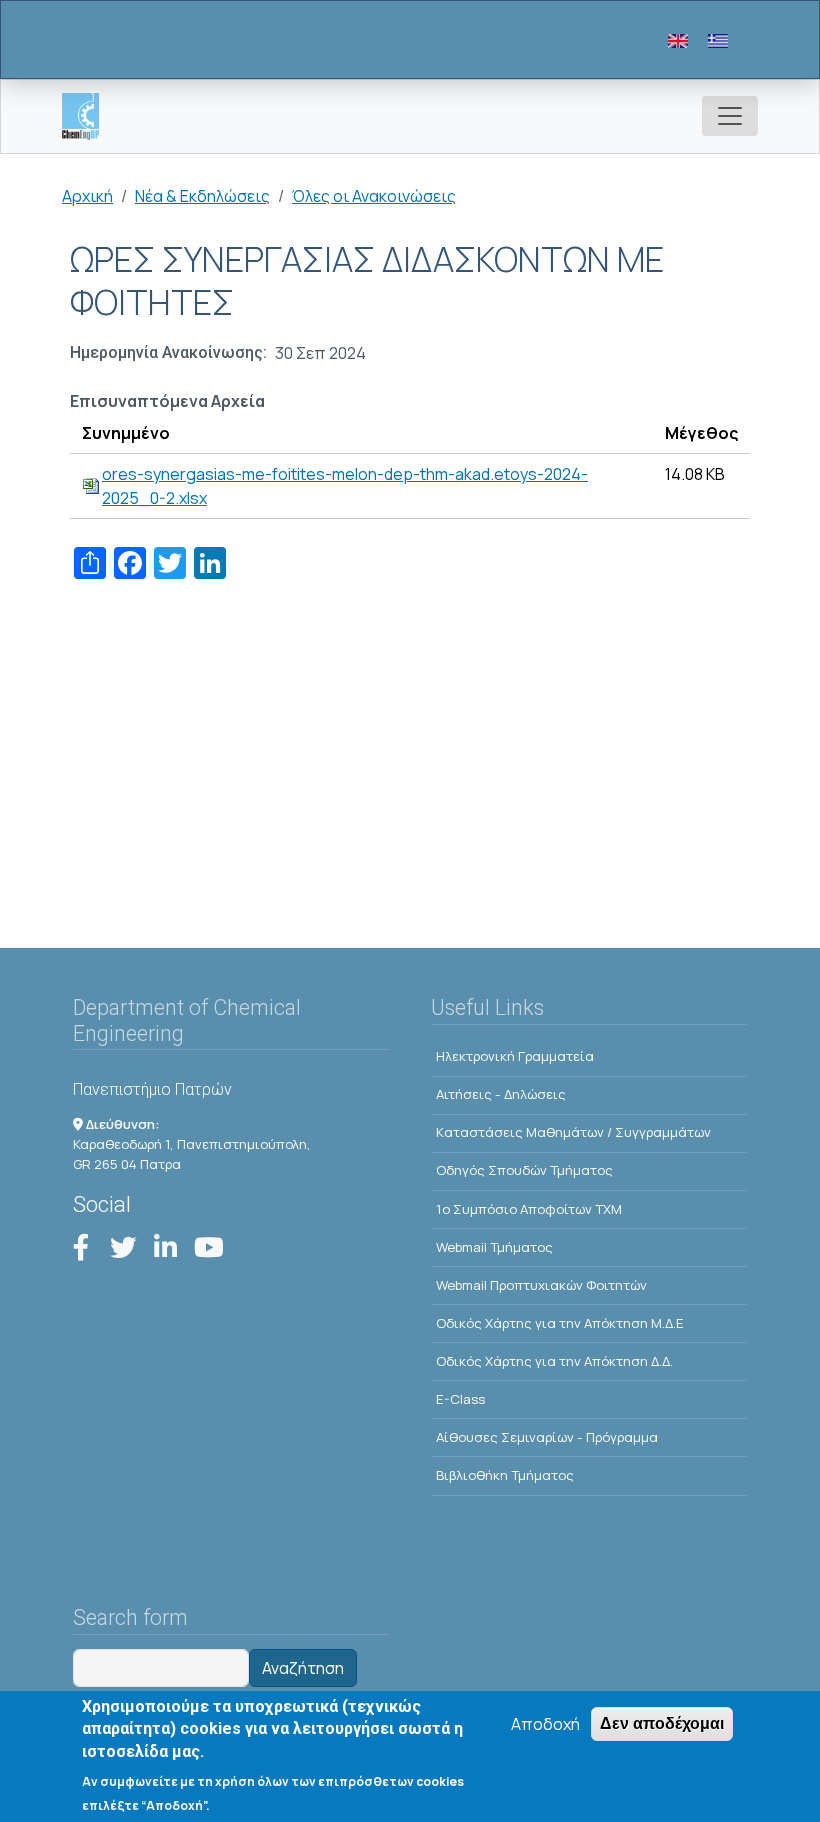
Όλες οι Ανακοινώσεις (374, 196)
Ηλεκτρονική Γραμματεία (515, 1056)
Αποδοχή (545, 1724)
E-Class (460, 1399)
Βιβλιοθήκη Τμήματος (505, 1475)
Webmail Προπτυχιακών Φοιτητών (541, 1285)
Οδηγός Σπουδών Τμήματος (524, 1170)
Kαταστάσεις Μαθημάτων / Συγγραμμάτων (573, 1132)
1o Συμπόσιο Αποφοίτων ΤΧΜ (529, 1209)
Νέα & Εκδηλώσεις (202, 196)
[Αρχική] (88, 116)
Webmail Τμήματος (494, 1247)
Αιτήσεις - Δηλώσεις (501, 1094)
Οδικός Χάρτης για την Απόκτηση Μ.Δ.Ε (560, 1323)
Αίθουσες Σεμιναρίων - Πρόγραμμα (547, 1437)
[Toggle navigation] (730, 116)
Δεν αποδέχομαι (662, 1723)
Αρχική (87, 196)
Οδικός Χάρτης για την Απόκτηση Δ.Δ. (554, 1361)
